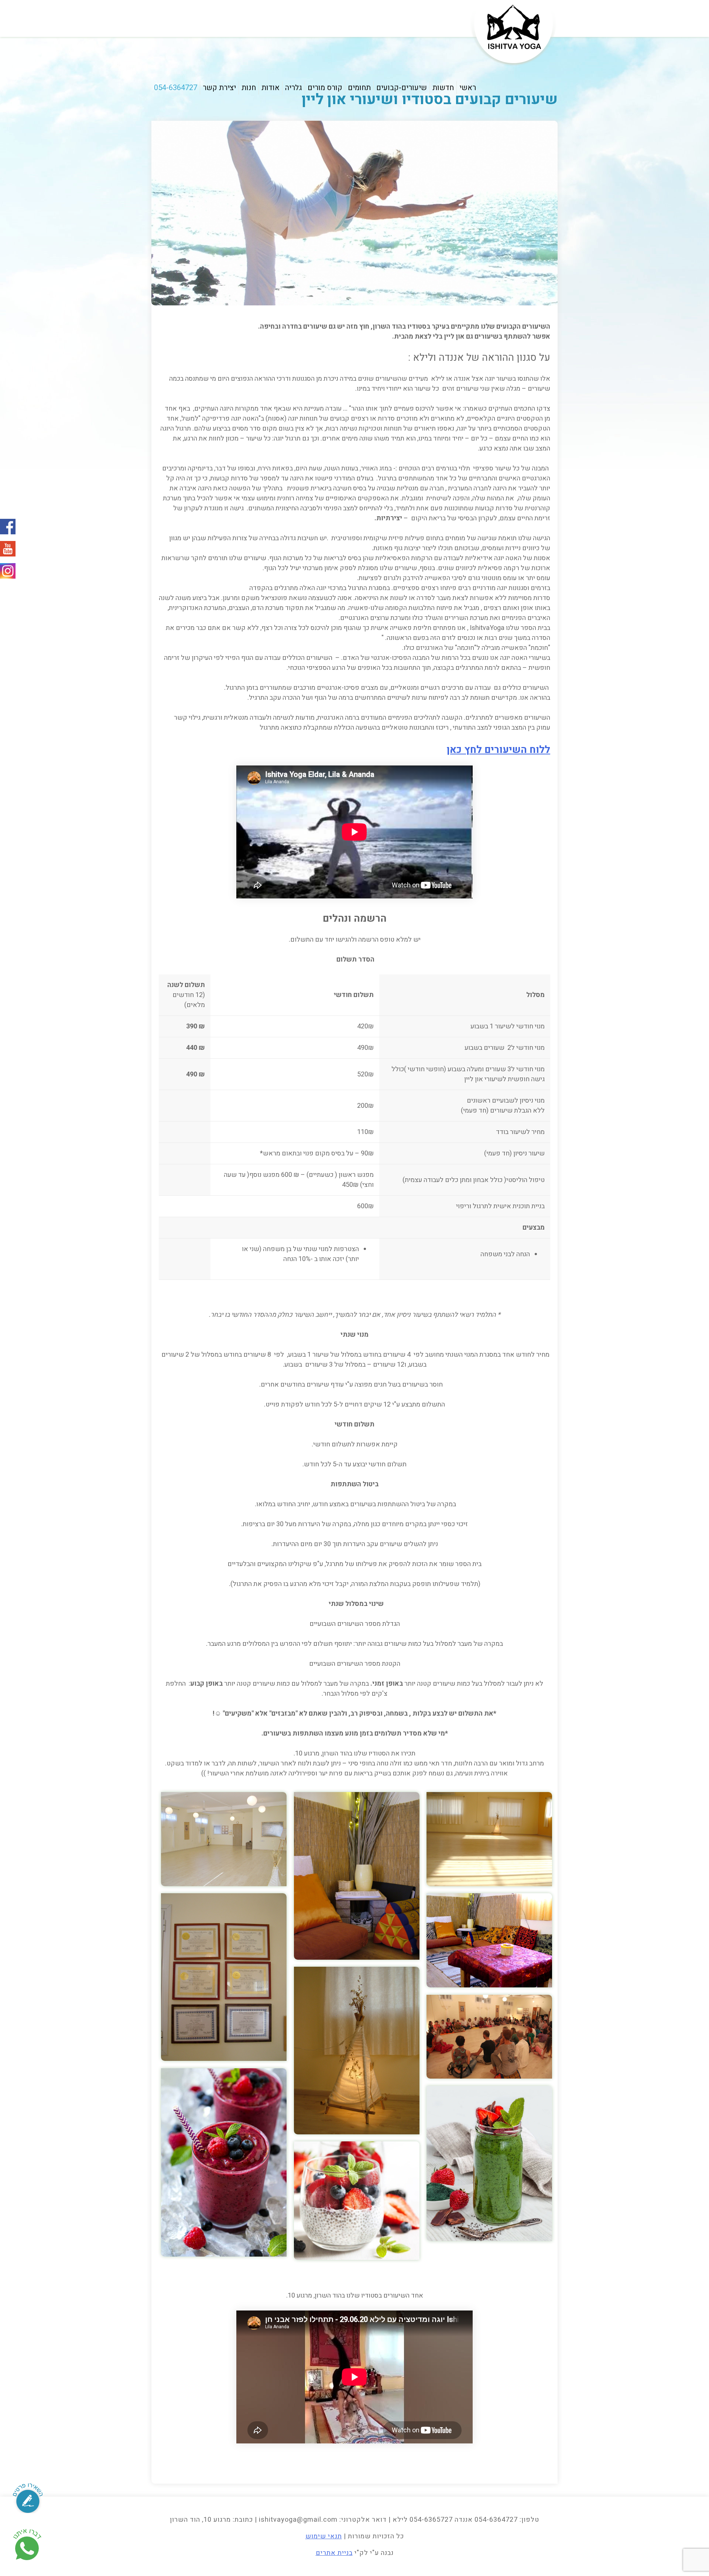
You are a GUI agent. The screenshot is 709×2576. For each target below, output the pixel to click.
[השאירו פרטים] (28, 2489)
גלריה (294, 88)
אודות (270, 88)
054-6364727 (176, 88)
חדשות (443, 88)
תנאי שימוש (324, 2536)
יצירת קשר (219, 88)
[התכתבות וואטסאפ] (27, 2546)
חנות (249, 88)
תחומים (359, 88)
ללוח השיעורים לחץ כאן (499, 750)
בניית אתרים (334, 2553)
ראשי (468, 88)
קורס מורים (325, 88)
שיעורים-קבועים (402, 88)
